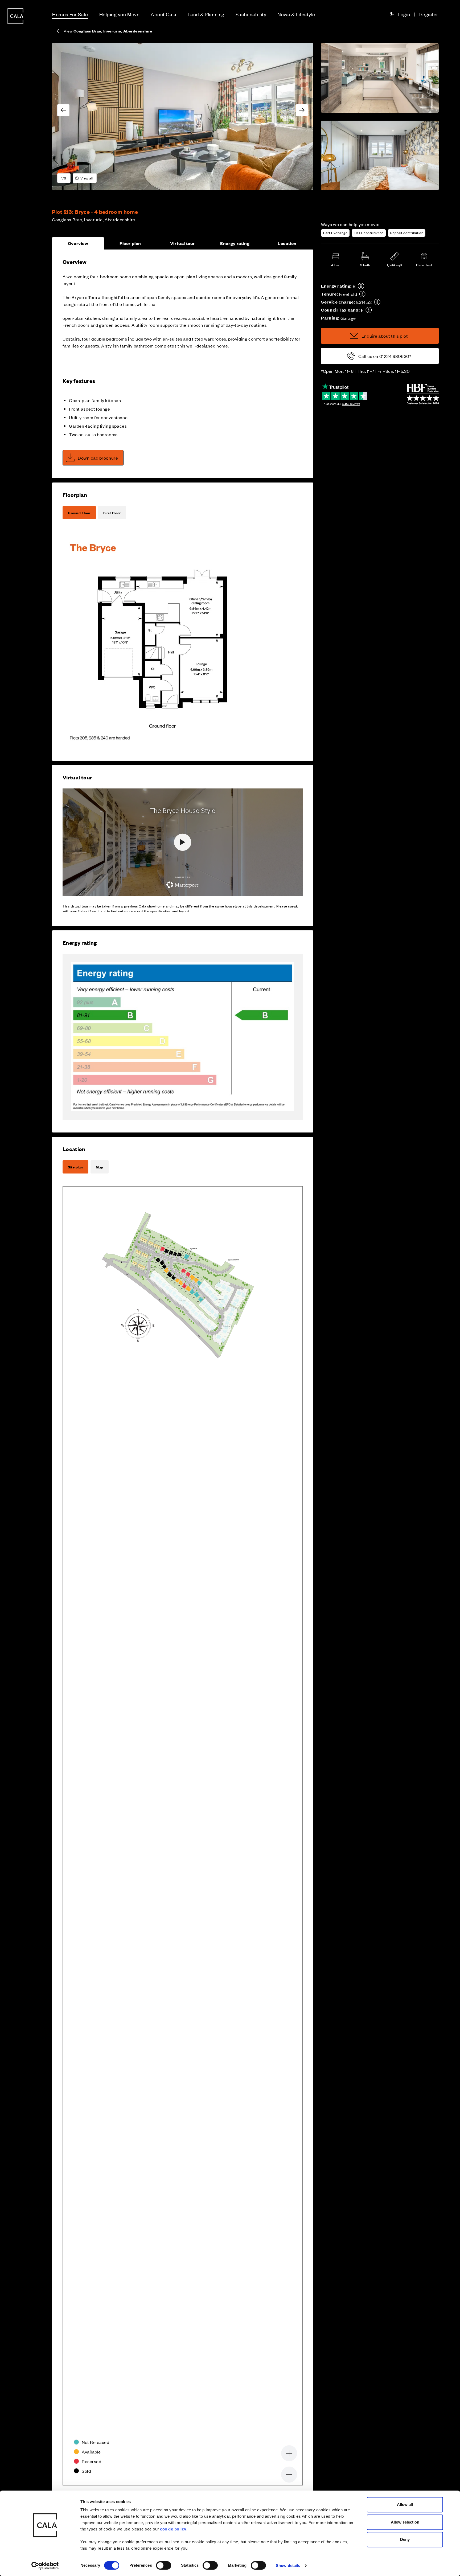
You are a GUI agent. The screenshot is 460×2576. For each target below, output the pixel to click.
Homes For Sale (70, 14)
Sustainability (251, 14)
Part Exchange (335, 233)
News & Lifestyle (296, 14)
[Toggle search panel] (15, 1273)
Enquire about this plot (385, 336)
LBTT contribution (369, 233)
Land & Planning (206, 14)
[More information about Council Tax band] (369, 310)
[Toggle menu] (15, 1306)
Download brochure (98, 458)
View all (87, 178)
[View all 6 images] (183, 117)
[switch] (164, 2565)
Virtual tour (183, 243)
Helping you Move (120, 14)
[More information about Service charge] (377, 302)
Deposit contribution (407, 233)
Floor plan (130, 243)
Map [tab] (100, 1167)
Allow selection (405, 2522)
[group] (183, 117)
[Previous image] (63, 110)
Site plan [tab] (75, 1167)
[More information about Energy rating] (361, 286)
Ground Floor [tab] (79, 513)
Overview (78, 243)
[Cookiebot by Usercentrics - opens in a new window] (45, 2566)
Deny (405, 2539)
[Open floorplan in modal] (162, 639)
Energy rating (235, 243)
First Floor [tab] (112, 513)
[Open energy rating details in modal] (183, 1037)
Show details (288, 2565)
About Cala (163, 14)
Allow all (405, 2505)
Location (287, 243)
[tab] (235, 197)
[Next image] (302, 110)
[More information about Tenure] (362, 294)
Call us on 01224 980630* (385, 356)
